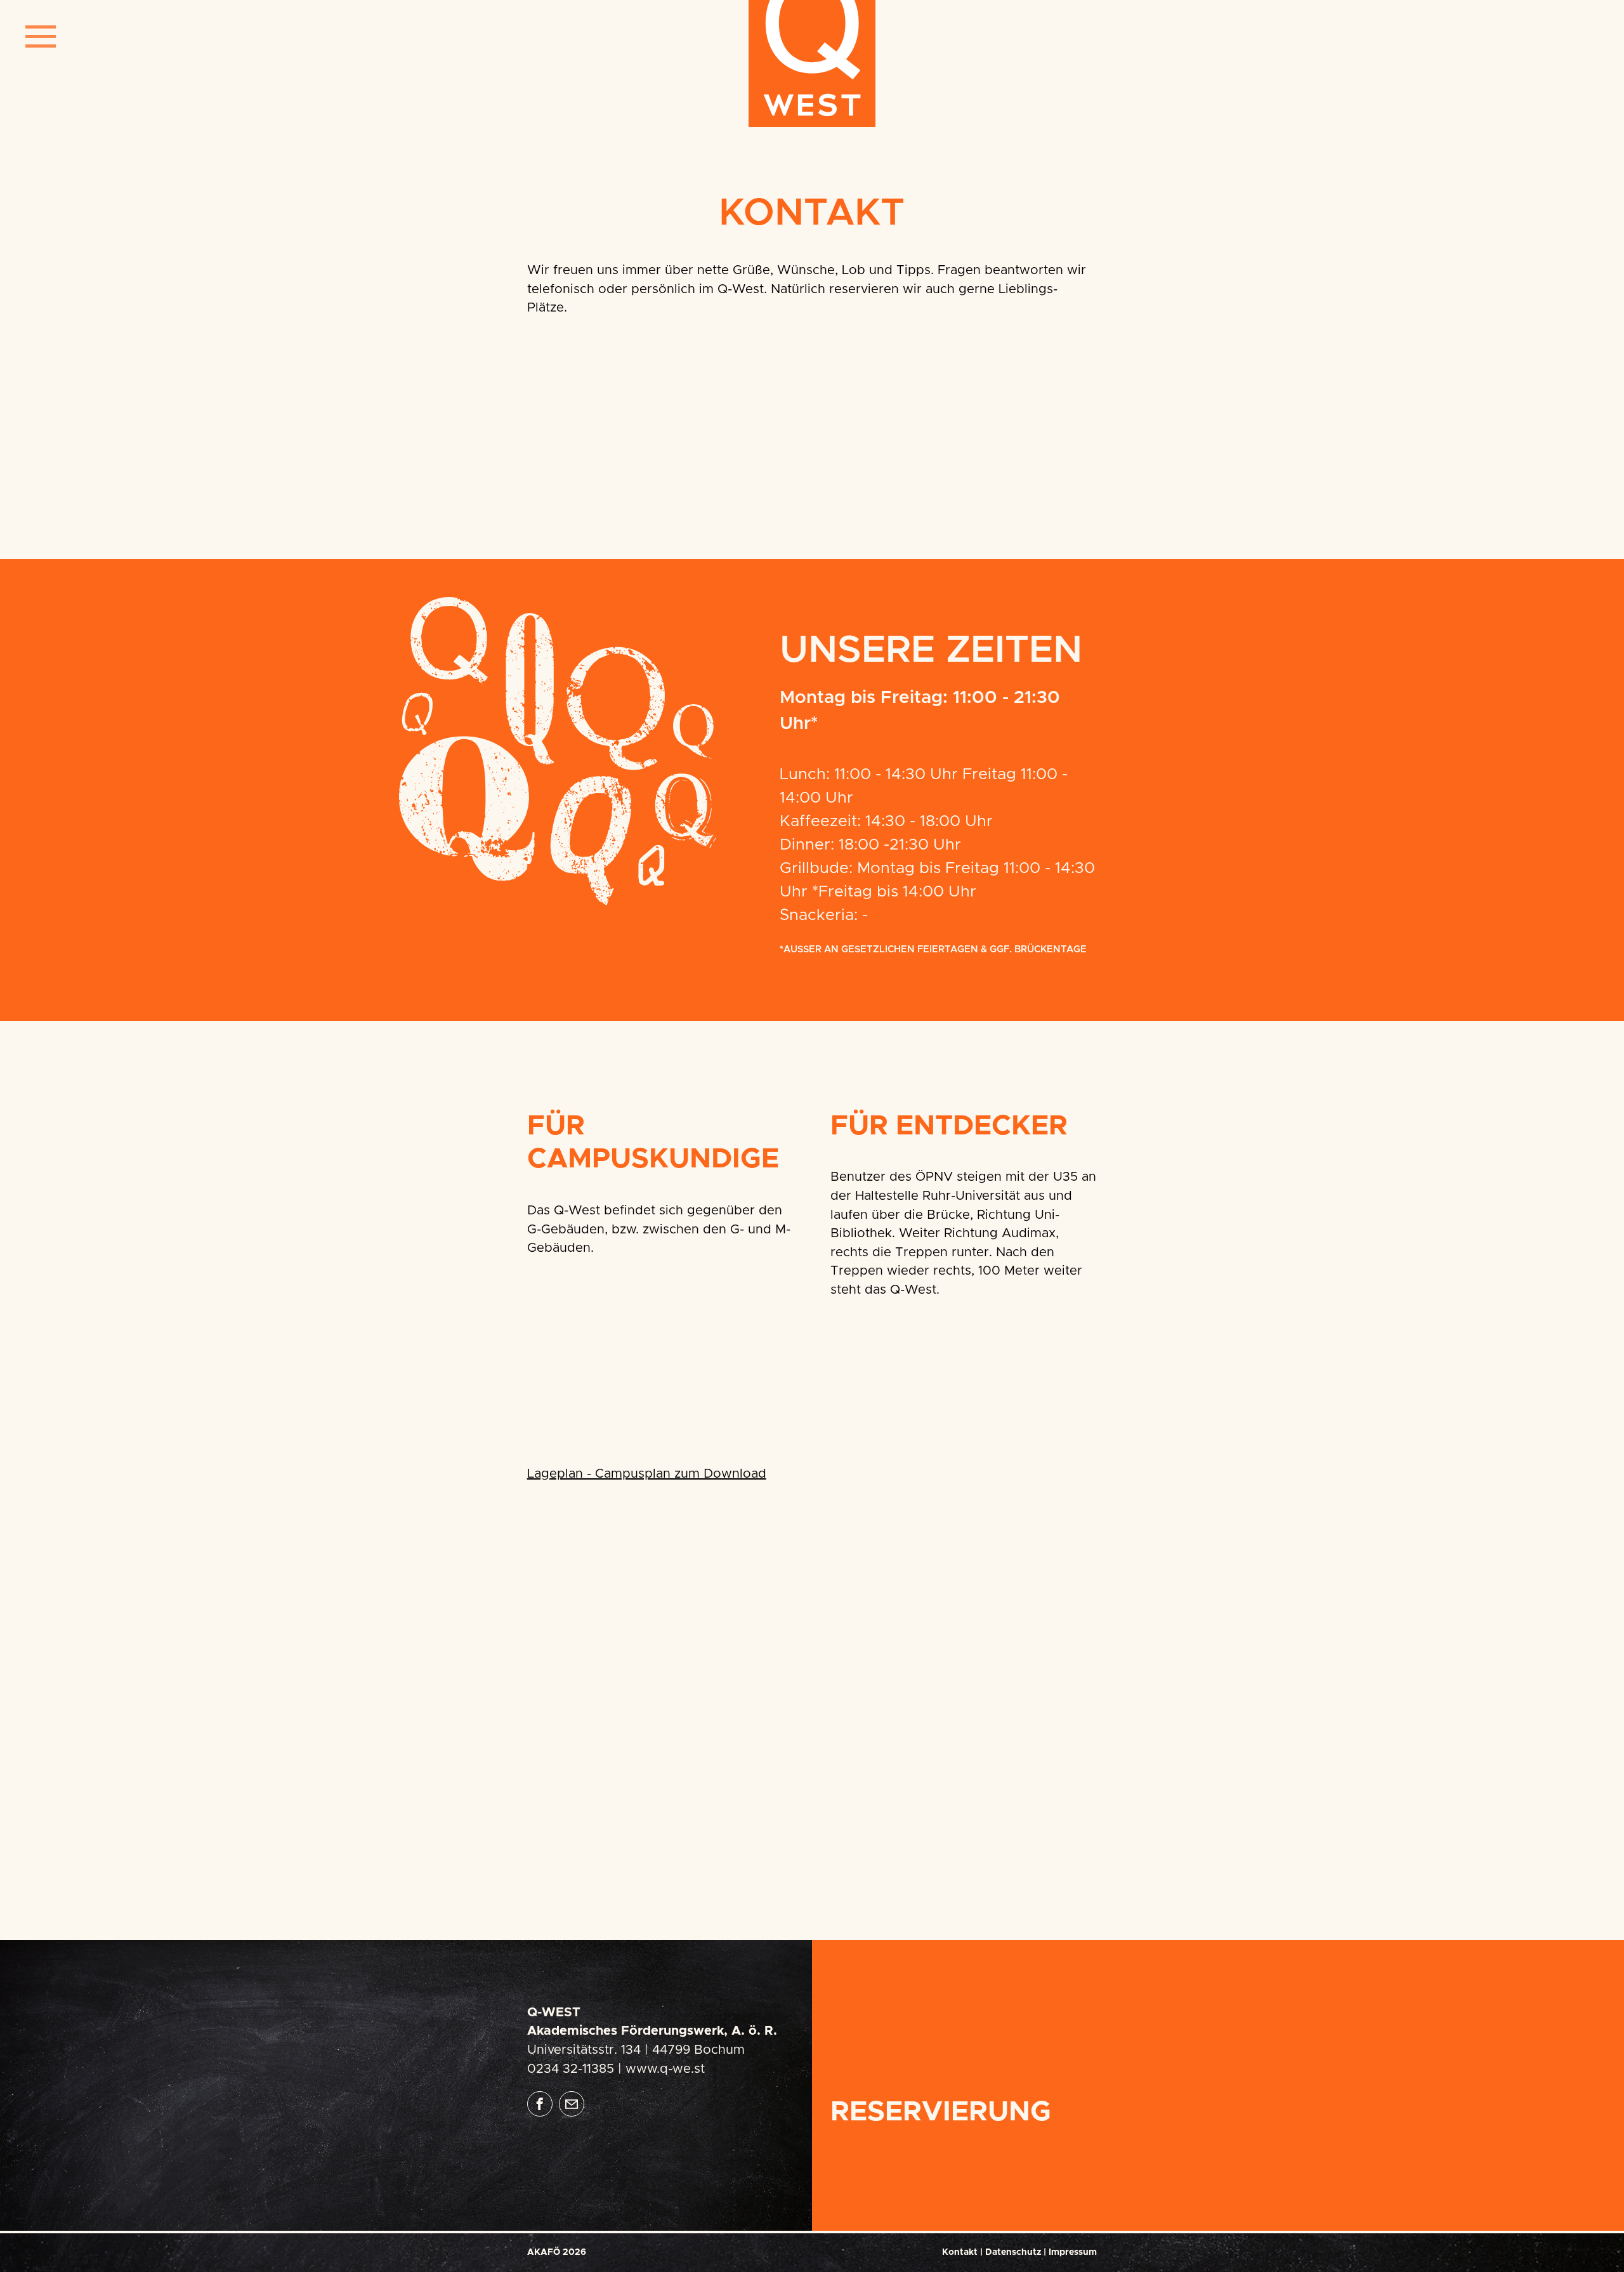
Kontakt (960, 2252)
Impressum (1073, 2252)
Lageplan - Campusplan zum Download (647, 1474)
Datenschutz (1013, 2252)
